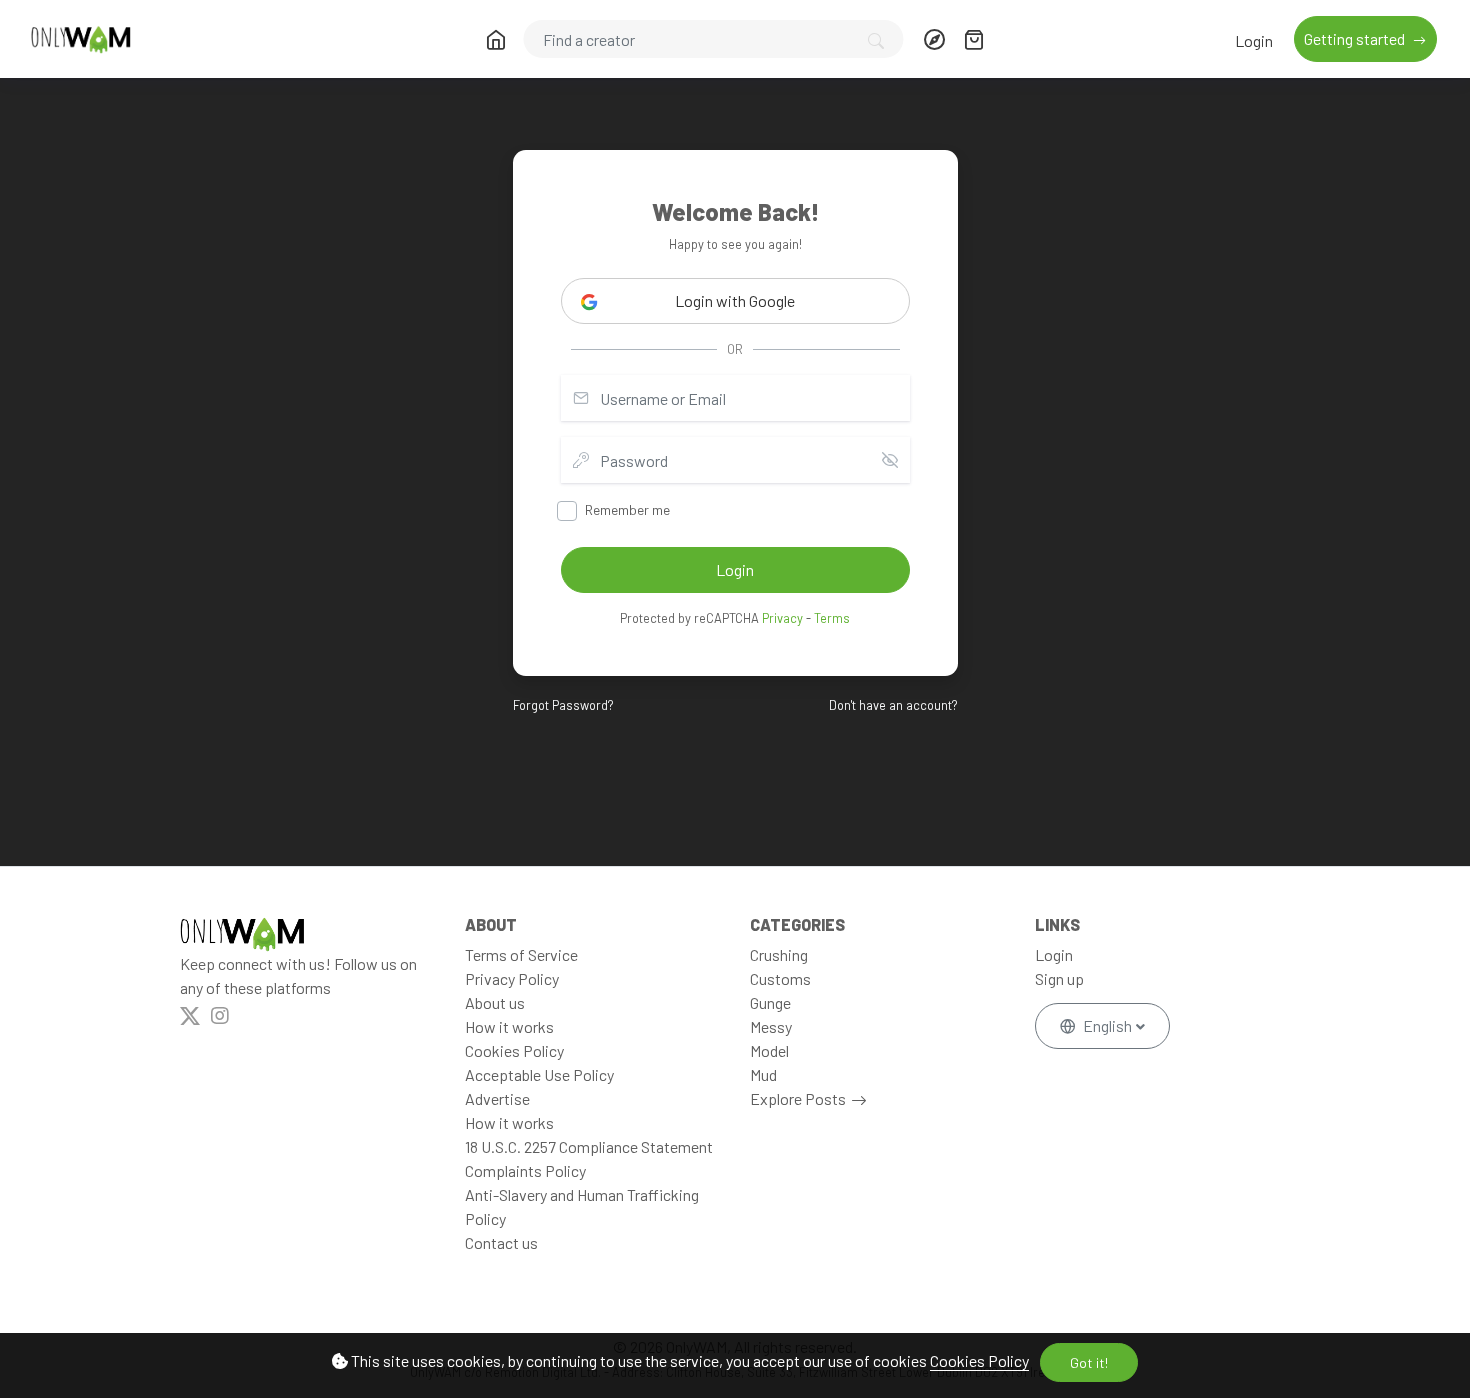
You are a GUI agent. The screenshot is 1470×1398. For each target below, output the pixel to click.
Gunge (770, 1002)
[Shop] (974, 39)
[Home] (495, 39)
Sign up (1059, 978)
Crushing (779, 954)
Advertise (497, 1098)
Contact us (501, 1242)
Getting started (1356, 38)
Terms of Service (521, 954)
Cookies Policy (979, 1360)
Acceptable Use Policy (539, 1074)
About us (495, 1002)
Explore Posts (798, 1098)
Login (1254, 40)
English (1107, 1025)
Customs (780, 978)
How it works (509, 1026)
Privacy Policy (512, 978)
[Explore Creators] (934, 39)
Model (769, 1050)
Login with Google (735, 300)
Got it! (1089, 1362)
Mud (763, 1074)
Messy (771, 1026)
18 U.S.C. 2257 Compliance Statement (589, 1146)
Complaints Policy (525, 1170)
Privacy (782, 618)
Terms (832, 618)
